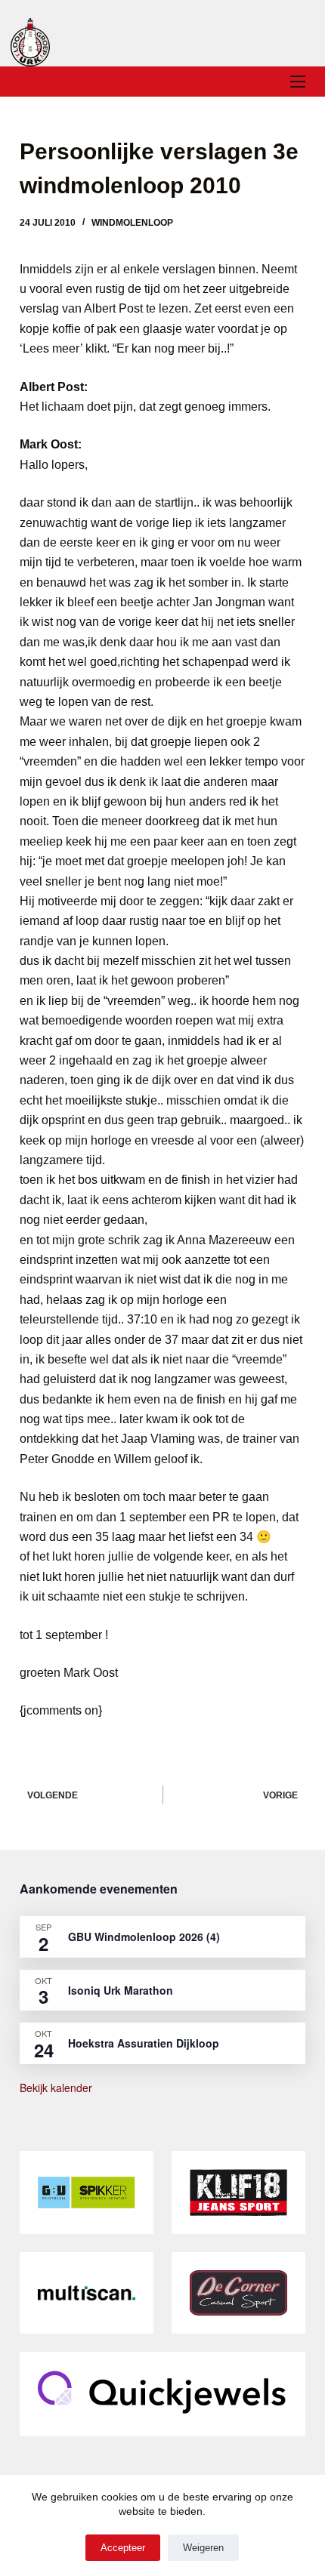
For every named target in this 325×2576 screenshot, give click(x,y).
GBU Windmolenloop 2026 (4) (144, 1937)
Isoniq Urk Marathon (121, 1990)
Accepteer (123, 2548)
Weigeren (203, 2548)
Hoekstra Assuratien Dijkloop (144, 2043)
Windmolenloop (132, 223)
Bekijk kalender (56, 2088)
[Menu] (298, 82)
